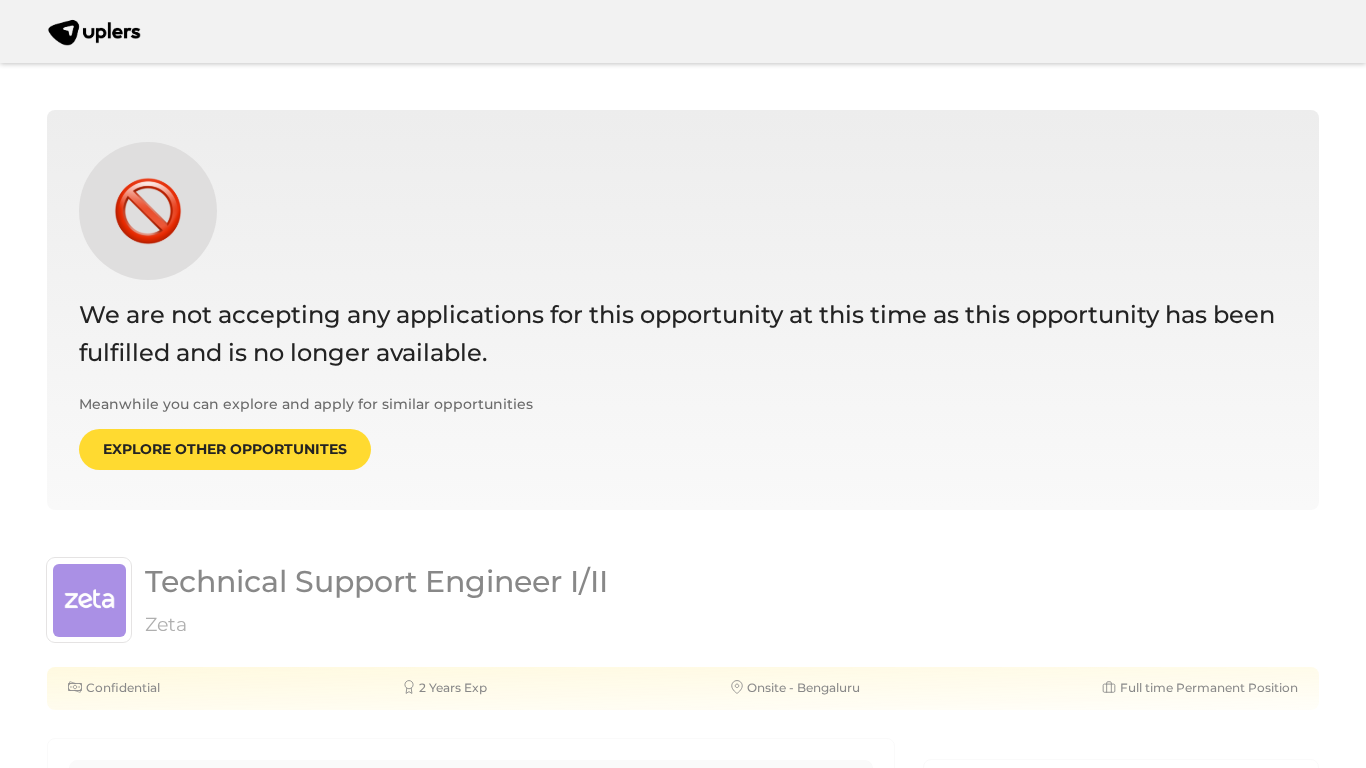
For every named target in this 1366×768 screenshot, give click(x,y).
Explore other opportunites (225, 449)
